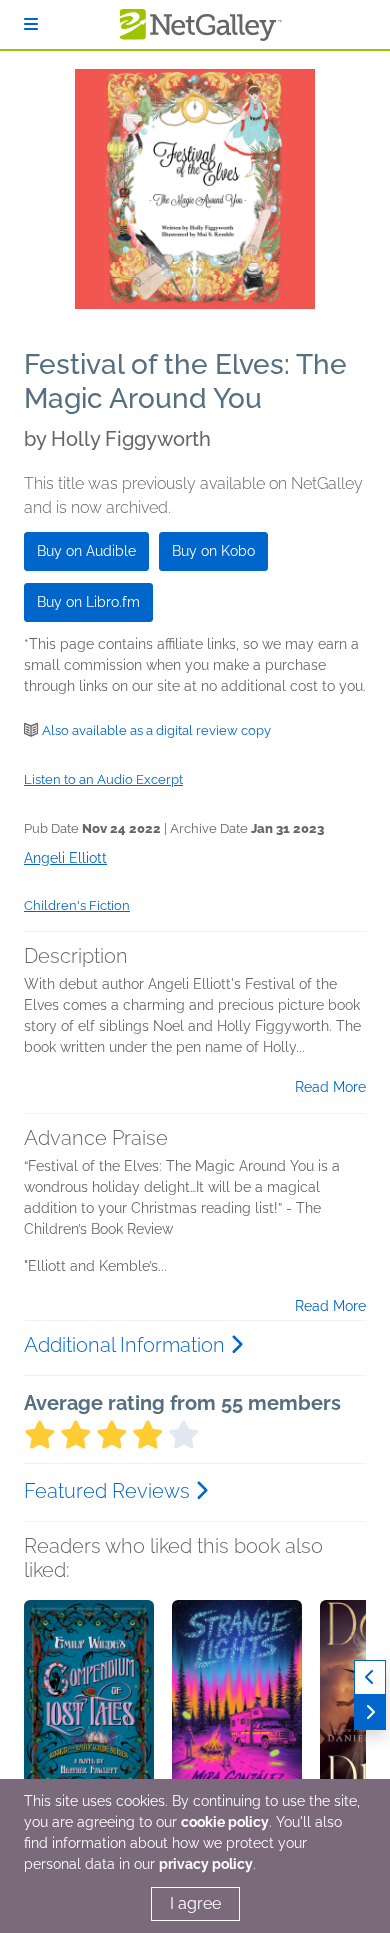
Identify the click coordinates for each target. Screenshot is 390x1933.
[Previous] (370, 1677)
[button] (89, 1705)
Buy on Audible (86, 551)
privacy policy (206, 1864)
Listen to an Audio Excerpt (103, 779)
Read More (330, 1087)
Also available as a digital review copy (156, 730)
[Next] (370, 1712)
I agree (195, 1903)
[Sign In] (31, 24)
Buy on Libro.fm (88, 602)
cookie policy (225, 1822)
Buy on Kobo (213, 551)
